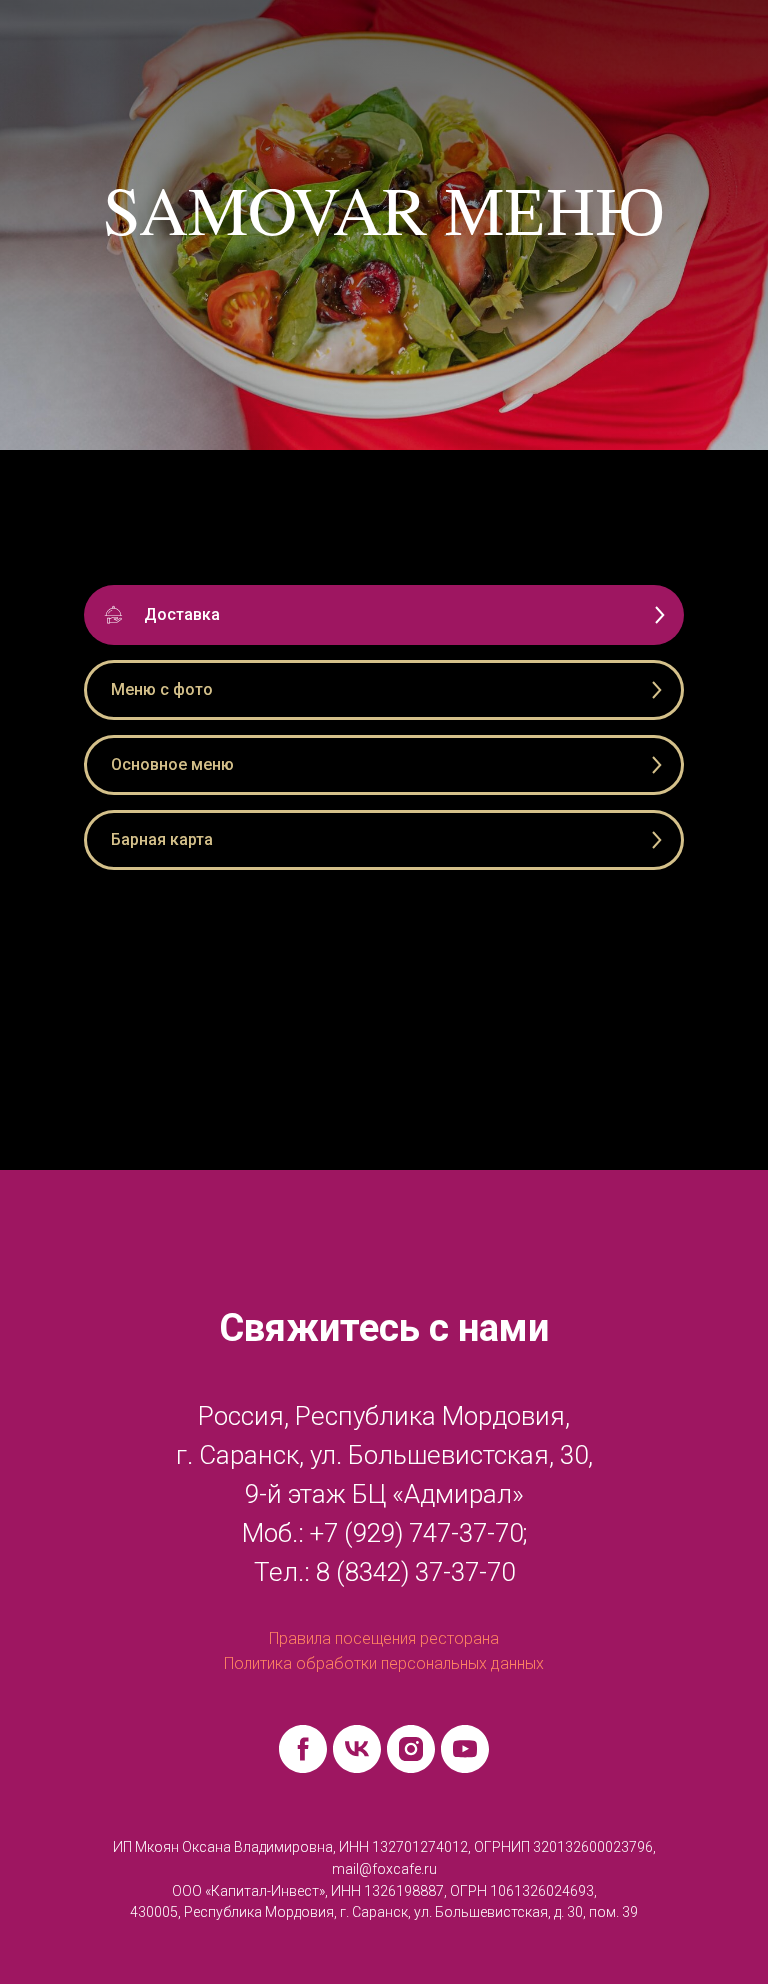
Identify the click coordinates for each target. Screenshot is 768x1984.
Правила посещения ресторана (384, 1638)
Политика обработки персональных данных (384, 1663)
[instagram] (411, 1749)
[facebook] (303, 1749)
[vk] (357, 1749)
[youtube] (465, 1749)
